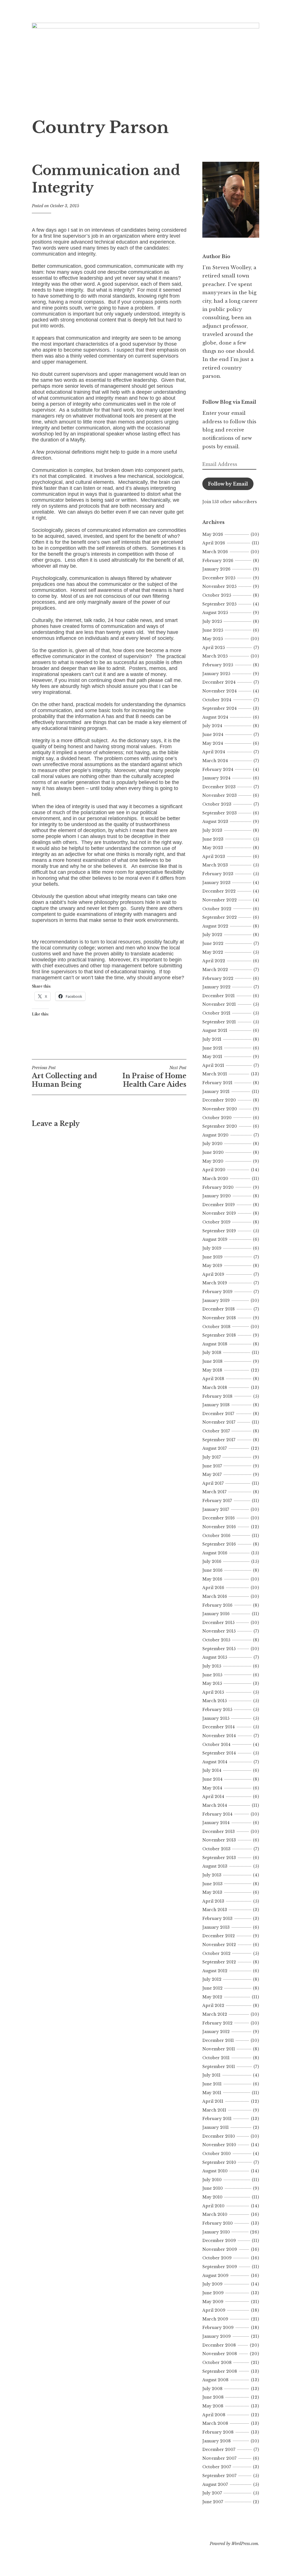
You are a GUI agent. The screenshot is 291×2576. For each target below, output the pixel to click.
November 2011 (219, 2049)
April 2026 (214, 543)
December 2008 (219, 2345)
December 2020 (219, 1100)
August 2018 (215, 1344)
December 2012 (219, 1936)
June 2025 (213, 630)
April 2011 (213, 2101)
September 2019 (219, 1231)
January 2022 (216, 987)
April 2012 (213, 2005)
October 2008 (217, 2363)
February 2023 (218, 874)
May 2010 (212, 2197)
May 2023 (213, 848)
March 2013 (215, 1910)
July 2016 (212, 1561)
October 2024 (217, 700)
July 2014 (212, 1770)
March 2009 (215, 2319)
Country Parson (100, 127)
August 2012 (215, 1971)
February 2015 (217, 1710)
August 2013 (215, 1866)
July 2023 (212, 830)
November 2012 (219, 1945)
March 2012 (215, 2014)
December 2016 (219, 1518)
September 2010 (219, 2162)
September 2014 (219, 1753)
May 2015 (212, 1683)
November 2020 (220, 1109)
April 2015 (213, 1692)
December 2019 (219, 1205)
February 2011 (217, 2119)
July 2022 (212, 935)
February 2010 (218, 2223)
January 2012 (216, 2032)
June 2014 (212, 1779)
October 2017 (216, 1431)
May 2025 (213, 639)
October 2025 (217, 595)
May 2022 (213, 952)
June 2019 (212, 1257)
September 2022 (220, 917)
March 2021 (215, 1074)
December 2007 (219, 2450)
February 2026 (218, 561)
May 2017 (212, 1474)
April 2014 (213, 1797)
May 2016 (212, 1579)
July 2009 (212, 2284)
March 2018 (215, 1387)
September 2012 (219, 1962)
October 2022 (217, 909)
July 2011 (211, 2075)
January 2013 (216, 1927)
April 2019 (213, 1274)
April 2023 (214, 856)
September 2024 (220, 708)
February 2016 (217, 1605)
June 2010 (213, 2188)
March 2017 (214, 1492)
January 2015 (216, 1718)
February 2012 (217, 2023)
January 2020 (217, 1196)
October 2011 (216, 2058)
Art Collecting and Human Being (64, 1077)
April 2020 (214, 1170)
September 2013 (219, 1858)
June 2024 (213, 735)
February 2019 (217, 1292)
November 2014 (219, 1736)
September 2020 (220, 1126)
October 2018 (216, 1327)
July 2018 (212, 1353)
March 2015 (215, 1701)
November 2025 (219, 586)
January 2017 (216, 1509)
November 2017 (219, 1422)
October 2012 (216, 1953)
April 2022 (214, 961)
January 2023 (216, 883)
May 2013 (212, 1892)
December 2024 (219, 682)
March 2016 (215, 1596)
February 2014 (217, 1814)
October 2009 (217, 2258)
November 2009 (220, 2249)
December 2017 (218, 1414)
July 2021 (212, 1039)
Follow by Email (228, 484)
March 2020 (215, 1179)
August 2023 (215, 822)
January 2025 (216, 674)
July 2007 (212, 2493)
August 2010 (215, 2171)
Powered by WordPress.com (234, 2544)
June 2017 (212, 1466)
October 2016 (216, 1536)
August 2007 (215, 2484)
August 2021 (215, 1030)
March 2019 (215, 1283)
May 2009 (213, 2302)
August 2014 (215, 1762)
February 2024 (218, 770)
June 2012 (212, 1988)
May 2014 (212, 1788)
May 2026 (213, 534)
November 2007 (219, 2458)
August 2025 (215, 613)
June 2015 (212, 1675)
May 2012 (212, 1997)
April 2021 (213, 1065)
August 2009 (215, 2276)
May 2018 (212, 1370)
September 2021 (219, 1022)
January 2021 (216, 1092)
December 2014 (219, 1727)
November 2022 (220, 900)
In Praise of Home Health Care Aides (154, 1077)
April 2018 (213, 1379)
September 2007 (219, 2476)
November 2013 (219, 1840)
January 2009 (217, 2336)
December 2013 (219, 1832)
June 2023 (213, 839)
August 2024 (215, 717)
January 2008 (217, 2441)
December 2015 (218, 1623)
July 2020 (212, 1144)
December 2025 (219, 578)
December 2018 (219, 1309)
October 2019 (216, 1222)
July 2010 (212, 2180)
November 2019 (219, 1213)
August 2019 (215, 1239)
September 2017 (219, 1440)
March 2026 (215, 552)
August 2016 (215, 1553)
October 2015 (216, 1640)
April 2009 (214, 2310)
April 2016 (213, 1588)
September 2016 (219, 1544)
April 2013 (213, 1901)
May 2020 (213, 1161)
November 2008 (220, 2354)
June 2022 (213, 943)
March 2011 (214, 2110)
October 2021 (216, 1013)
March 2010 (215, 2214)
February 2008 (218, 2432)
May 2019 (212, 1266)
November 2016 (219, 1527)
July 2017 (212, 1457)
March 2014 (215, 1805)
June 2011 (212, 2084)
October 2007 (217, 2467)
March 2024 (215, 761)
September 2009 (220, 2267)
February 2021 (217, 1083)
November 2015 (219, 1631)
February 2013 (217, 1918)
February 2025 (218, 665)
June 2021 (212, 1048)
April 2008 (214, 2415)
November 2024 (220, 691)
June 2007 (213, 2502)
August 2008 (215, 2380)
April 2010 (213, 2206)
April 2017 (213, 1483)
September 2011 (219, 2067)
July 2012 (212, 1979)
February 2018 (217, 1396)
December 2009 (219, 2241)
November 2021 (219, 1004)
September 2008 (220, 2371)
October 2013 (216, 1849)
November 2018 (219, 1318)
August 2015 (215, 1657)
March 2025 (215, 656)
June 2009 (213, 2293)
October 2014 (216, 1745)
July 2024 (212, 726)
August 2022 (215, 926)
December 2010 (219, 2136)
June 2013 (212, 1884)
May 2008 (213, 2406)
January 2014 (216, 1823)
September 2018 (219, 1335)
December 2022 (219, 891)
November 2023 (220, 795)
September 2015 (219, 1649)
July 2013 (212, 1875)
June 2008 (213, 2397)
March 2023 (215, 865)
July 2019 (212, 1248)
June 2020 (213, 1152)
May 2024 (213, 743)
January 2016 (216, 1614)
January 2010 (216, 2232)
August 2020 (215, 1135)
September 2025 (219, 604)
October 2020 (217, 1118)
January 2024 (216, 778)
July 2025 (212, 621)
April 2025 (214, 648)
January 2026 (216, 569)
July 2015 (212, 1666)
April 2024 (214, 752)
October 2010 (217, 2154)
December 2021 (219, 996)
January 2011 (216, 2127)
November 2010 (219, 2145)
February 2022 (218, 978)
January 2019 (216, 1301)
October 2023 (217, 804)
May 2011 (212, 2093)
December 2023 (219, 787)
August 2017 (215, 1448)
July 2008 (212, 2389)
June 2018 (212, 1361)
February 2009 (218, 2328)
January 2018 (216, 1405)
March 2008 (215, 2423)
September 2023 (220, 813)
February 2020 (218, 1187)
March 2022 (215, 970)
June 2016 (212, 1570)
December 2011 (218, 2040)
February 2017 (217, 1501)
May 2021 (212, 1057)
